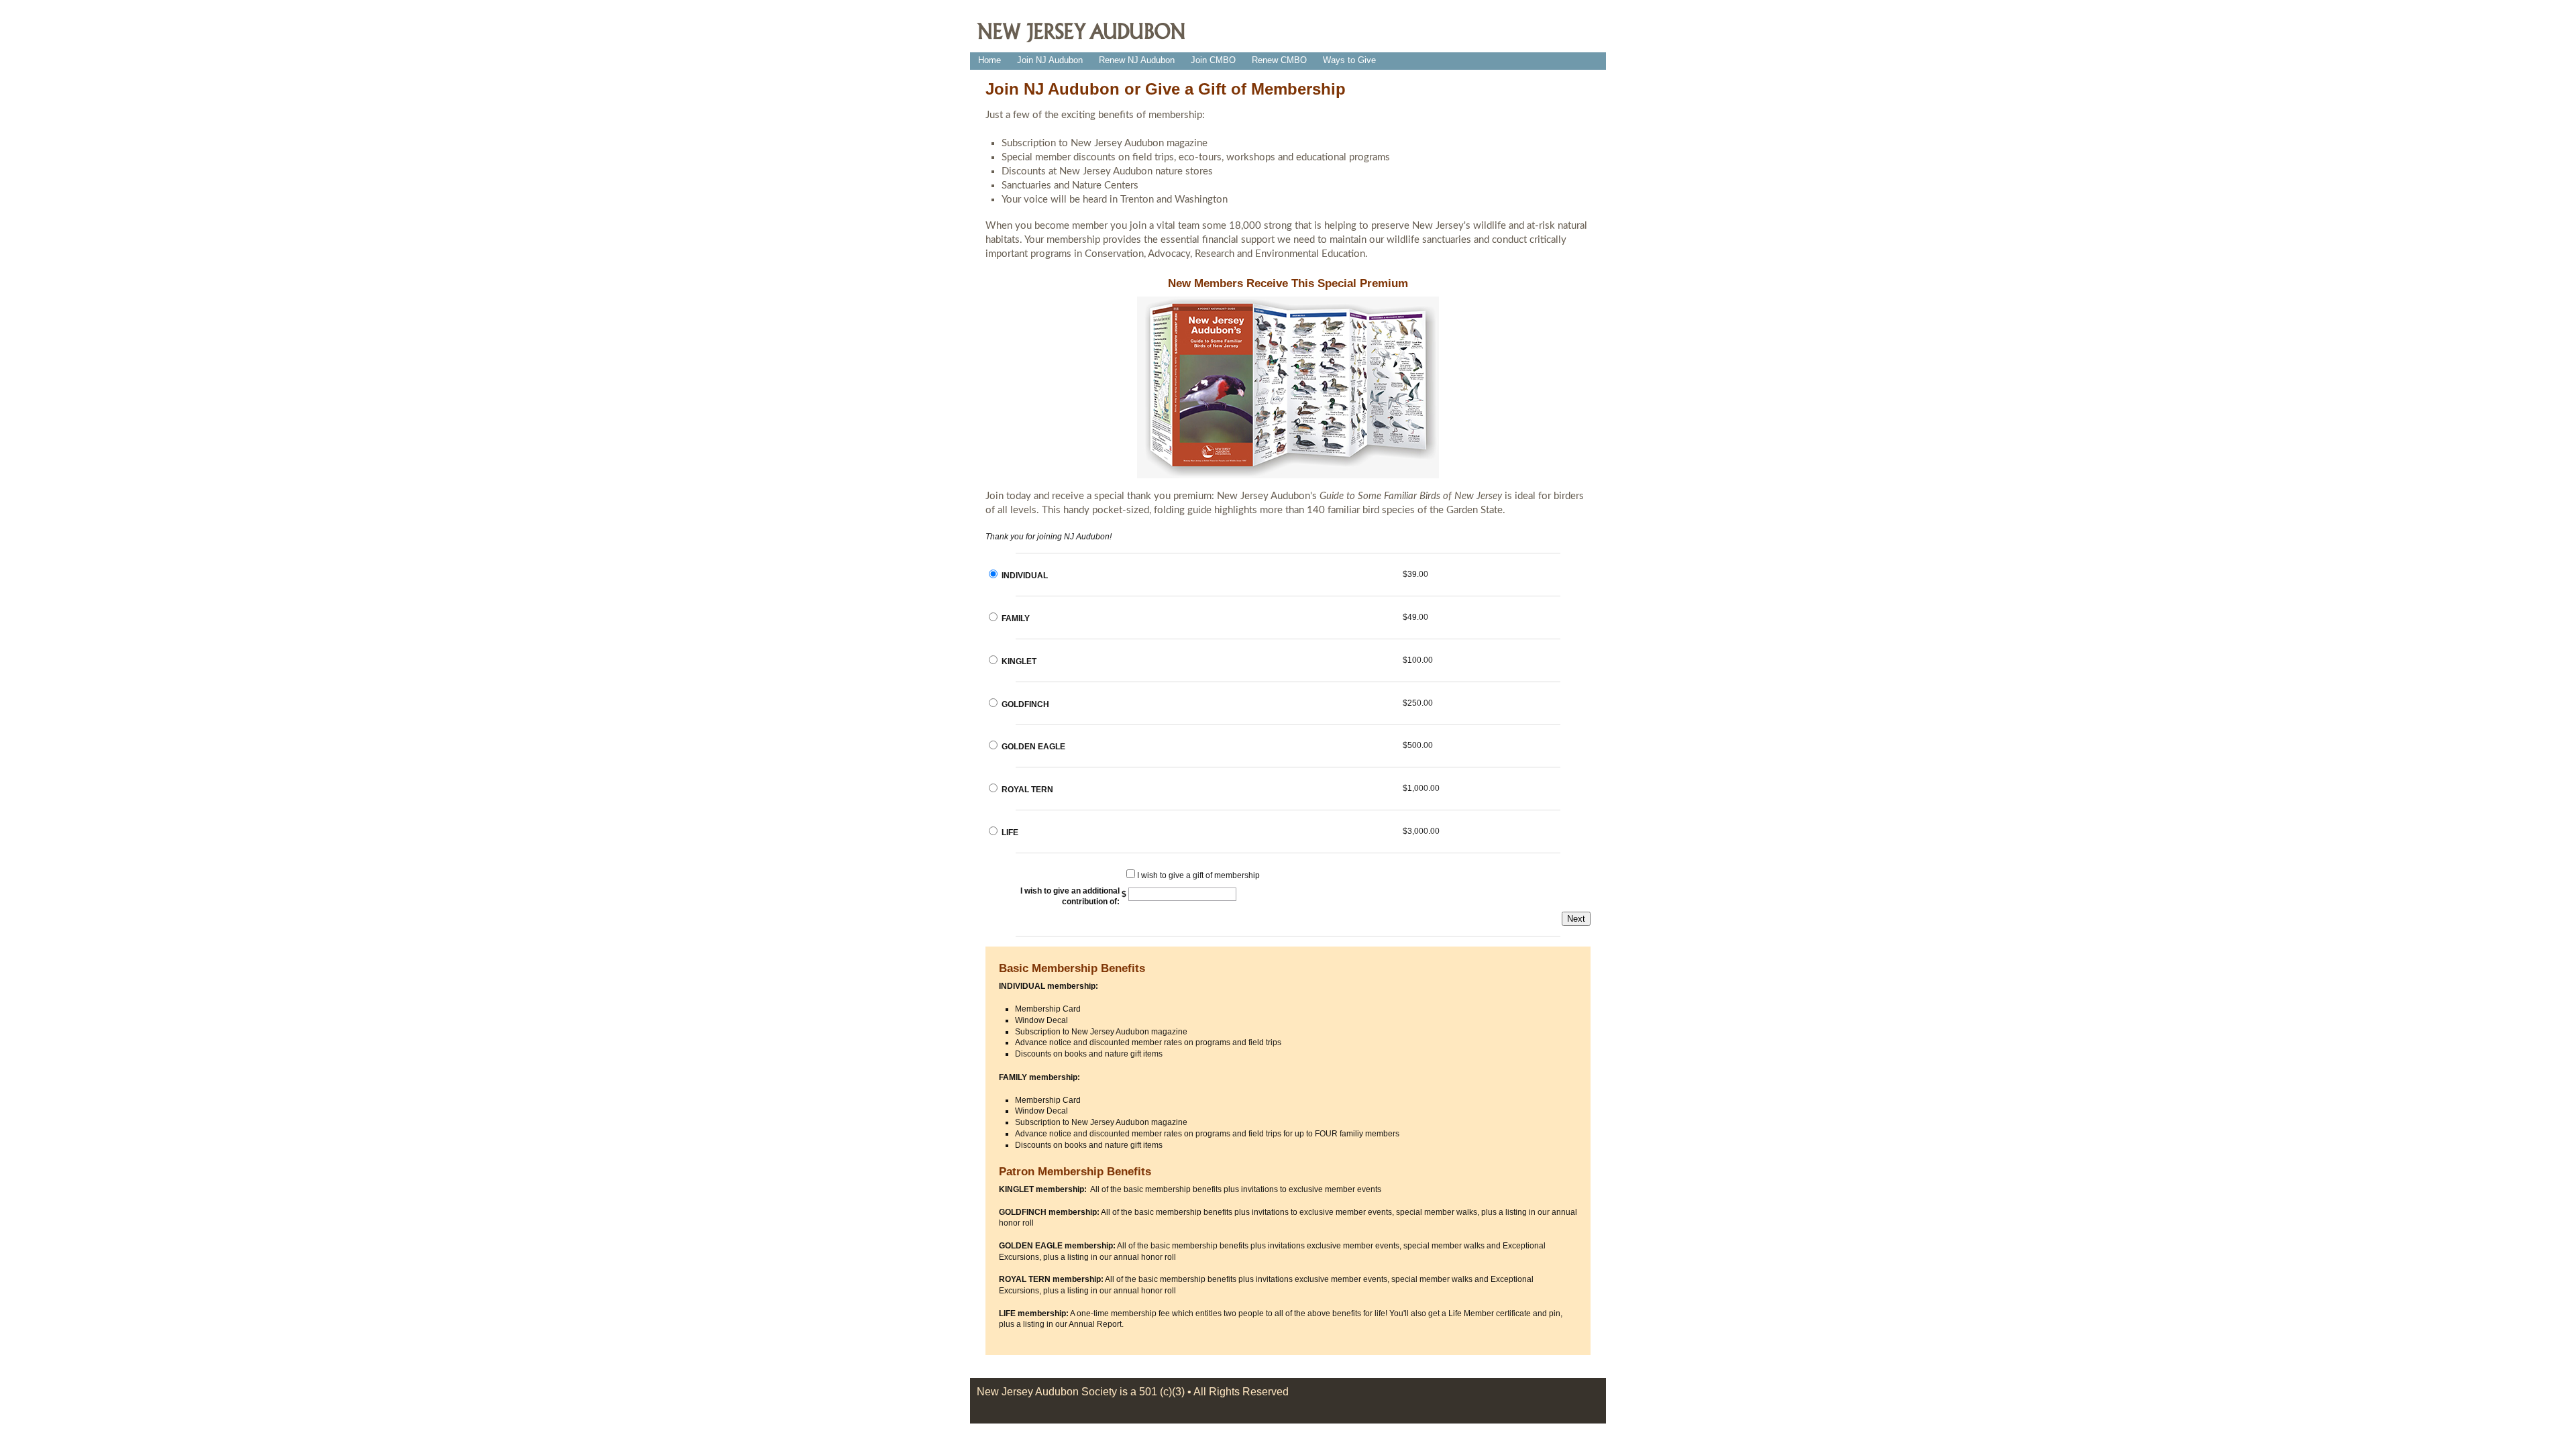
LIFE (1010, 833)
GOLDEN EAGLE (1033, 747)
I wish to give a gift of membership (1198, 875)
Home (989, 60)
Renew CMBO (1279, 60)
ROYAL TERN (1027, 790)
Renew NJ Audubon (1137, 60)
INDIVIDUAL (1025, 576)
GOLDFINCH (1025, 704)
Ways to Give (1349, 60)
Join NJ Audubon (1050, 60)
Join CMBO (1213, 60)
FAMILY (1016, 619)
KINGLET (1019, 661)
